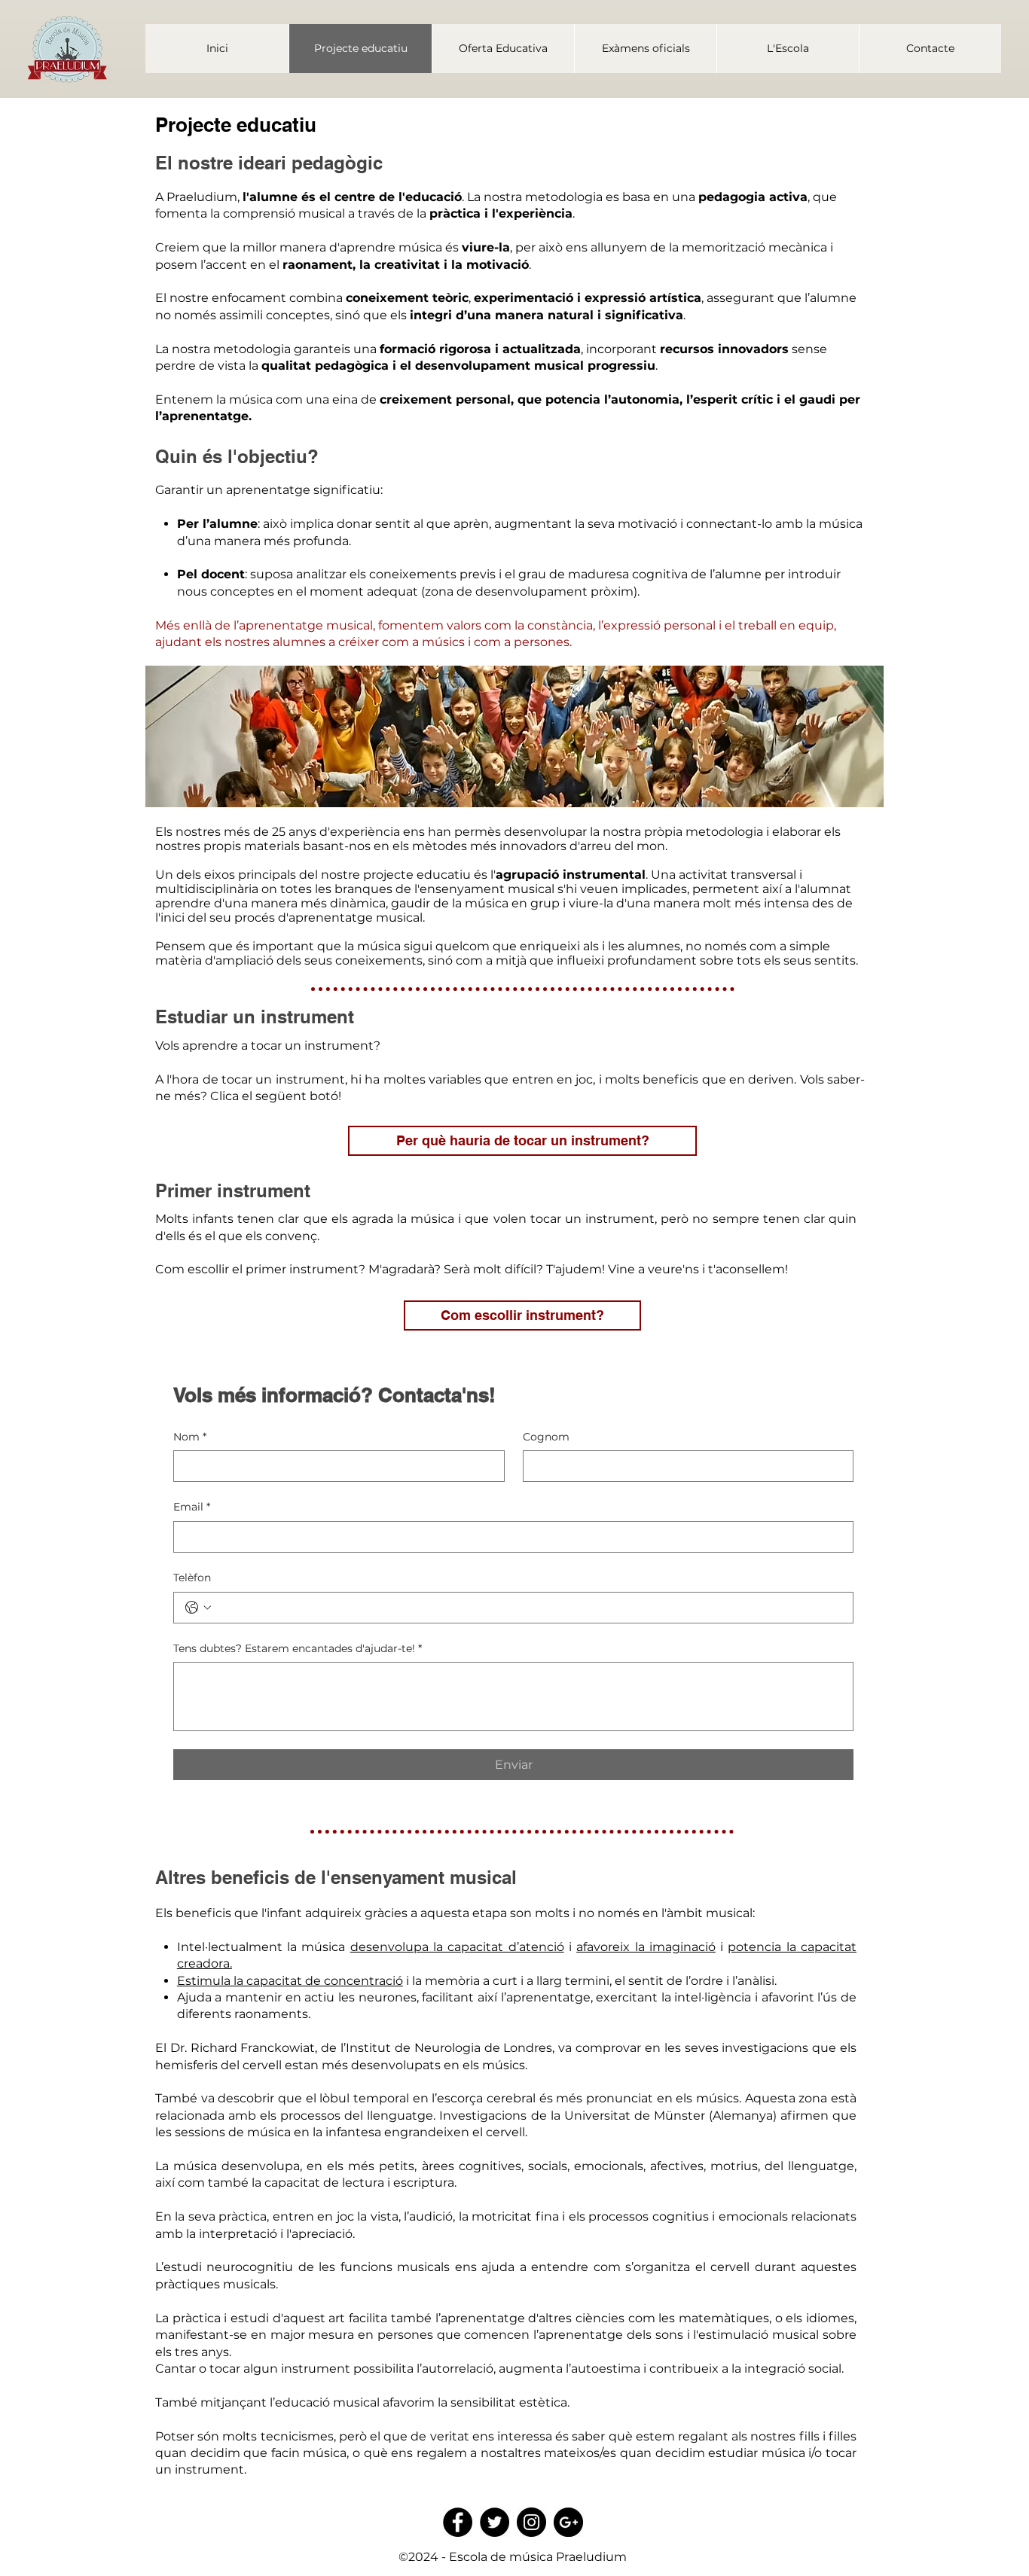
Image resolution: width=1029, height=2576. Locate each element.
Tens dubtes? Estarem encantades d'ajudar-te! (298, 1648)
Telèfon (192, 1578)
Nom (190, 1437)
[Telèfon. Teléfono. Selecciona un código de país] (198, 1608)
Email (192, 1507)
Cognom (546, 1437)
